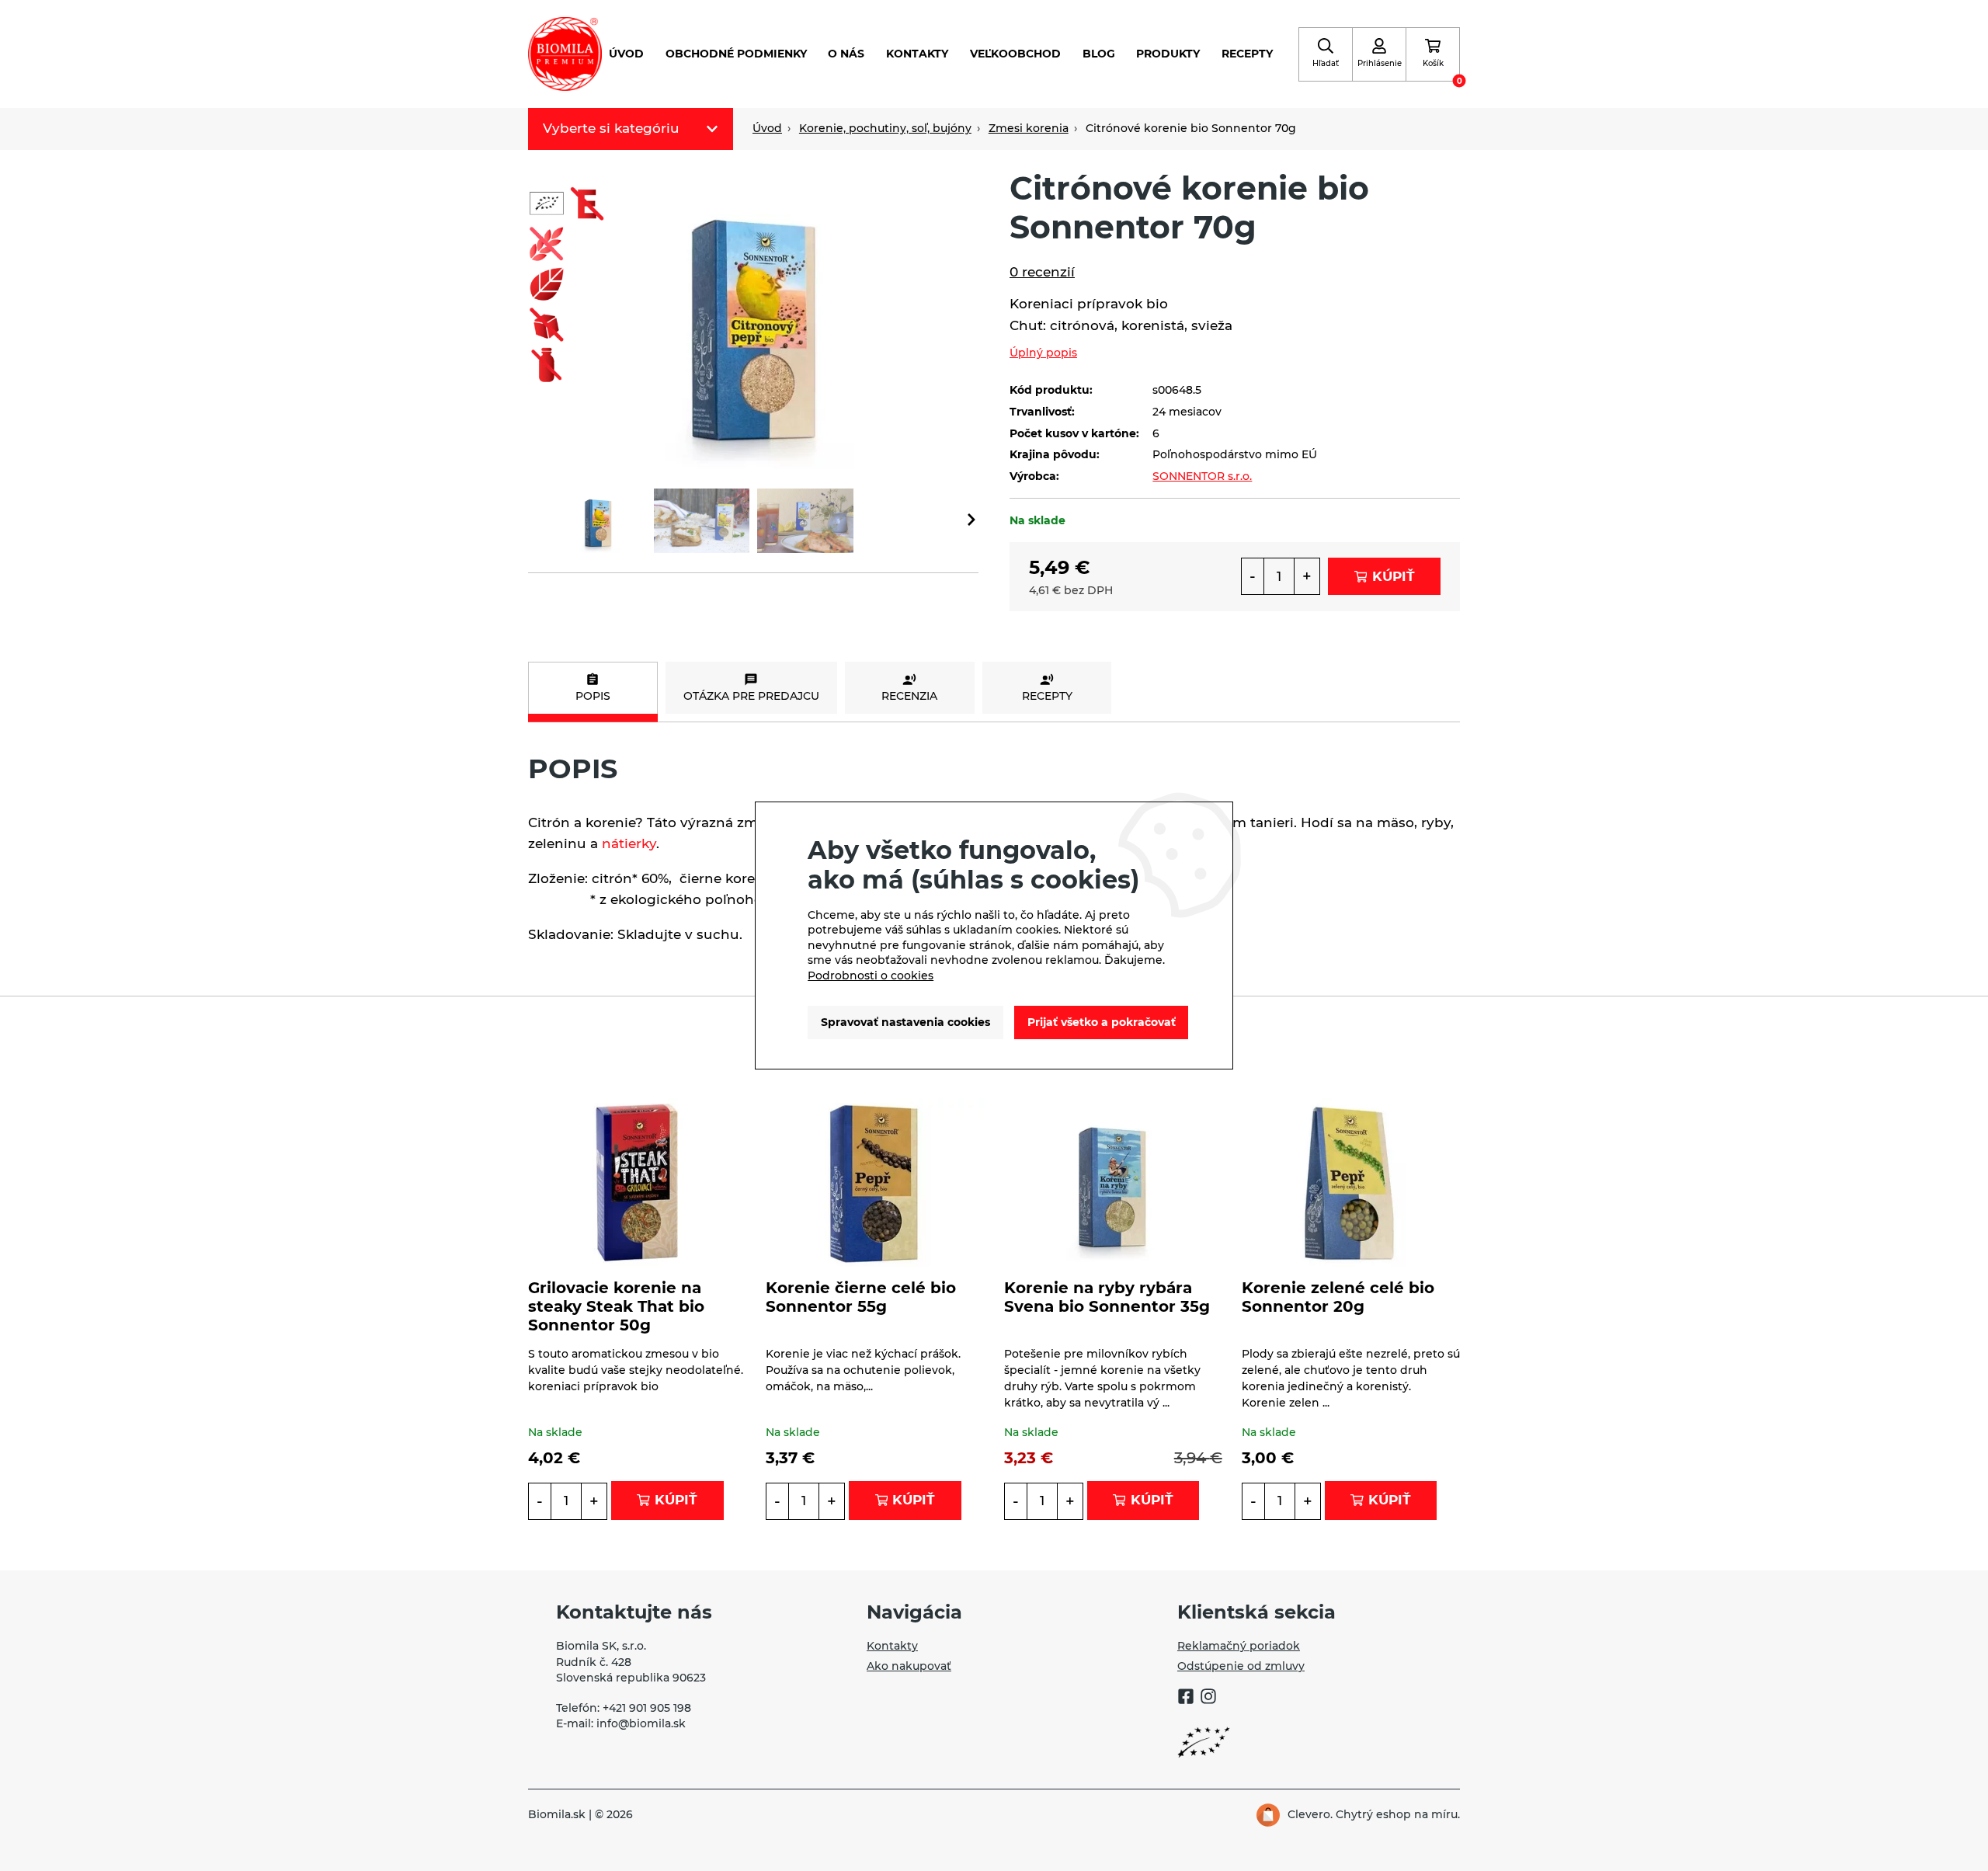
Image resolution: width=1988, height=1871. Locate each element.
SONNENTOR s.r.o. (1202, 476)
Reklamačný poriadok (1239, 1646)
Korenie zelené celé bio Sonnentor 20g (1338, 1297)
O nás (846, 54)
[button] (971, 521)
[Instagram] (1208, 1699)
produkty (1168, 54)
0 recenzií (1042, 272)
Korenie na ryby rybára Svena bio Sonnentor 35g (1107, 1297)
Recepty (1247, 54)
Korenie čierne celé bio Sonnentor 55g (861, 1297)
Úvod (626, 54)
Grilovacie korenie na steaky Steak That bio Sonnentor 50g (616, 1306)
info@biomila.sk (641, 1723)
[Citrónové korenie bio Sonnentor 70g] (753, 318)
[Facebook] (1186, 1699)
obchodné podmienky (736, 54)
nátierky (629, 843)
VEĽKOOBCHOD (1015, 54)
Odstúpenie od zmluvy (1241, 1666)
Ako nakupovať (909, 1666)
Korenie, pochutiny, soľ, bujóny (885, 128)
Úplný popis (1043, 353)
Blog (1099, 54)
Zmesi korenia (1029, 128)
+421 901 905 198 (647, 1708)
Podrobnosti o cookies (871, 975)
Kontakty (917, 54)
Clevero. (1310, 1814)
